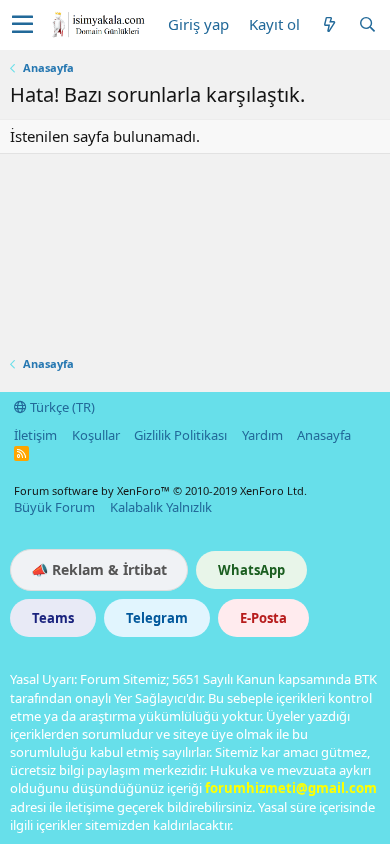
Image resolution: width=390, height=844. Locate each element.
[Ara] (367, 24)
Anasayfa (324, 435)
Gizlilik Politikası (180, 435)
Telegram (157, 618)
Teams (53, 618)
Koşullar (96, 435)
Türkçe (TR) (61, 407)
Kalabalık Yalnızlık (161, 507)
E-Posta (263, 618)
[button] (22, 25)
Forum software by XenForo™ (160, 490)
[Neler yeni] (329, 24)
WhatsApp (251, 570)
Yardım (262, 435)
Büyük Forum (54, 507)
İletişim (35, 435)
